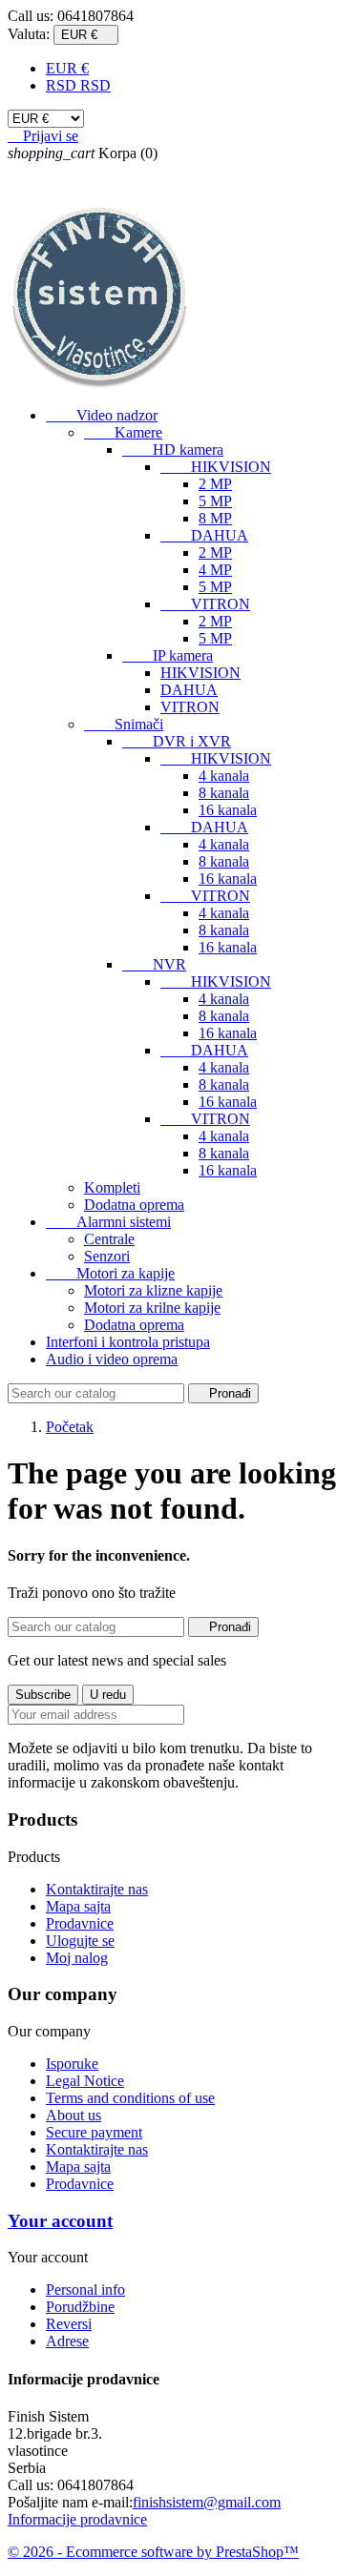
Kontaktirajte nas (97, 1889)
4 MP (215, 570)
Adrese (67, 2341)
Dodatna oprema (134, 1205)
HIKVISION (216, 467)
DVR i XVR (177, 741)
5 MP (215, 501)
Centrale (109, 1239)
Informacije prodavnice (77, 2519)
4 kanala (224, 776)
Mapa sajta (78, 1906)
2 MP (215, 484)
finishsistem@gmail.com (207, 2502)
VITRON (205, 604)
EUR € (67, 68)
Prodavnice (80, 1923)
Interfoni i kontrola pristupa (128, 1342)
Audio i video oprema (112, 1359)
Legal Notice (85, 2081)
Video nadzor (102, 415)
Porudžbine (80, 2307)
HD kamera (173, 450)
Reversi (69, 2324)
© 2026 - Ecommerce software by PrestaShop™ (153, 2552)
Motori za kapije (110, 1273)
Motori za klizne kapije (153, 1290)
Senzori (107, 1256)
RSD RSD (78, 85)
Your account (60, 2221)
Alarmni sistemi (108, 1222)
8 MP (215, 518)
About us (74, 2115)
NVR (154, 964)
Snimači (124, 724)
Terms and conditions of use (130, 2098)
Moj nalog (77, 1958)
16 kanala (228, 810)
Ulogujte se (80, 1941)
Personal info (85, 2290)
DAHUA (204, 535)
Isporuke (72, 2064)
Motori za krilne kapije (152, 1308)
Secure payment (94, 2132)
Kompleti (112, 1187)
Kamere (123, 432)
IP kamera (168, 655)
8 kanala (224, 793)
